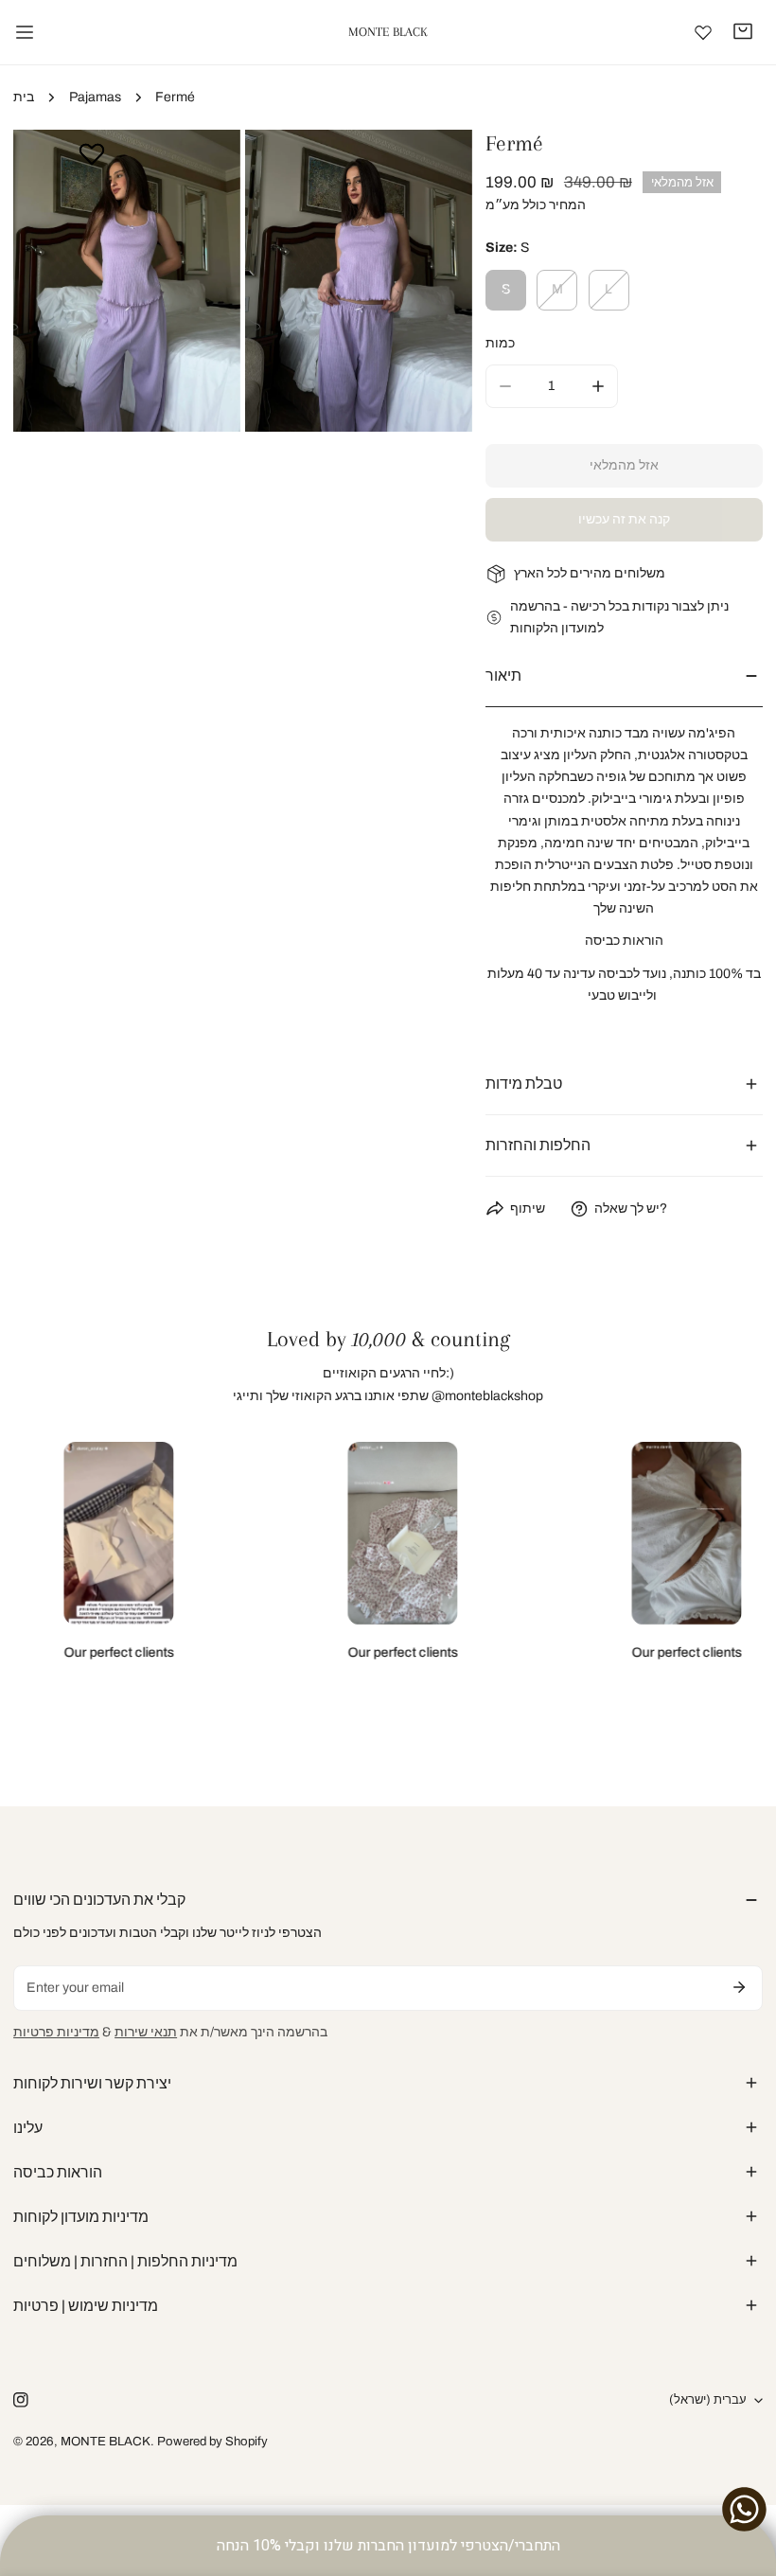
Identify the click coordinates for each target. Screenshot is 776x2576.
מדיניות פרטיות (56, 2032)
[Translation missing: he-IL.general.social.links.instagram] (21, 2399)
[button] (743, 31)
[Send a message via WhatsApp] (744, 2509)
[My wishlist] (703, 32)
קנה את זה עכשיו (624, 519)
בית (24, 97)
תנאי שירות (146, 2032)
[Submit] (739, 1987)
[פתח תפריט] (25, 32)
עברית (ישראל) (708, 2399)
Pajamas (95, 97)
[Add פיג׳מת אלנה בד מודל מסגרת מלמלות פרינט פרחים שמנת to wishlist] (92, 153)
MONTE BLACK (106, 2441)
